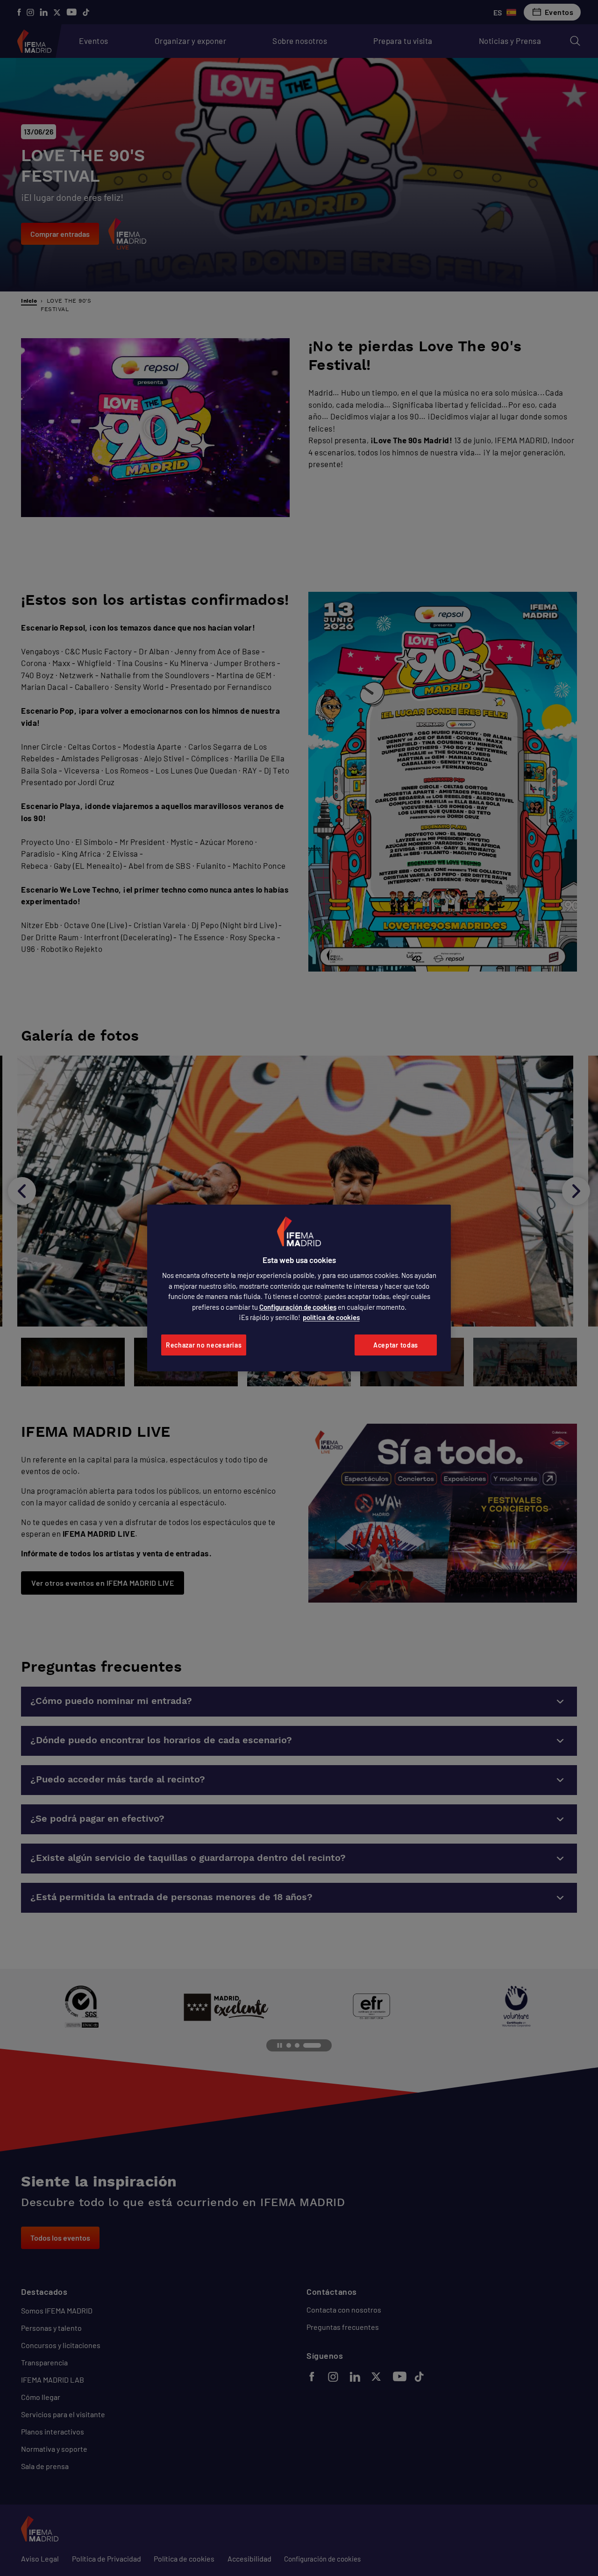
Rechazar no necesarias (204, 1345)
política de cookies (331, 1317)
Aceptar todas (396, 1345)
